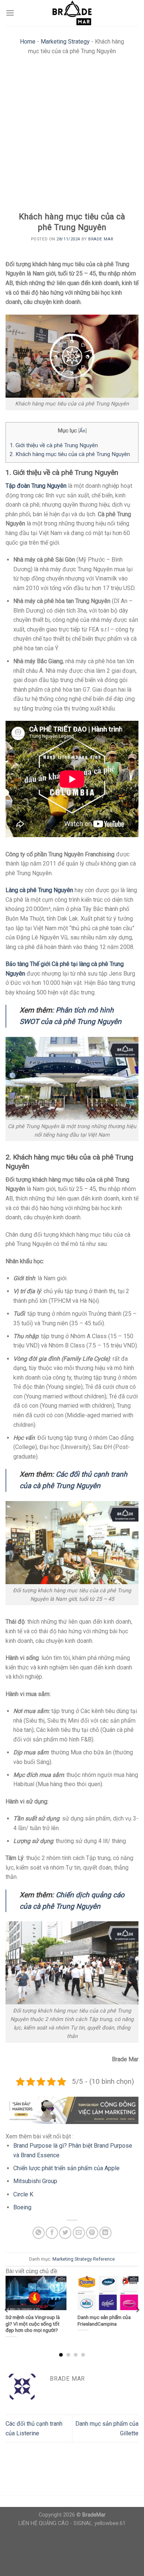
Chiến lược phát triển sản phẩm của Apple (66, 2168)
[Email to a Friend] (79, 2233)
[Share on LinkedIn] (105, 2233)
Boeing (22, 2207)
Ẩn (82, 431)
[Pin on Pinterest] (92, 2233)
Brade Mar (101, 239)
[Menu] (10, 13)
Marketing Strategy (65, 42)
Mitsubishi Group (35, 2181)
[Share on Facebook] (52, 2233)
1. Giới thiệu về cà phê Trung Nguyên (54, 445)
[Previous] (7, 2310)
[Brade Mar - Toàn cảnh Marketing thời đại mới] (72, 13)
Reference (104, 2259)
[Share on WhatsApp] (39, 2233)
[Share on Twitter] (65, 2233)
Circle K (23, 2194)
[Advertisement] (72, 136)
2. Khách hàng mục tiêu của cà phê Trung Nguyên (70, 454)
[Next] (137, 2310)
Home (28, 42)
